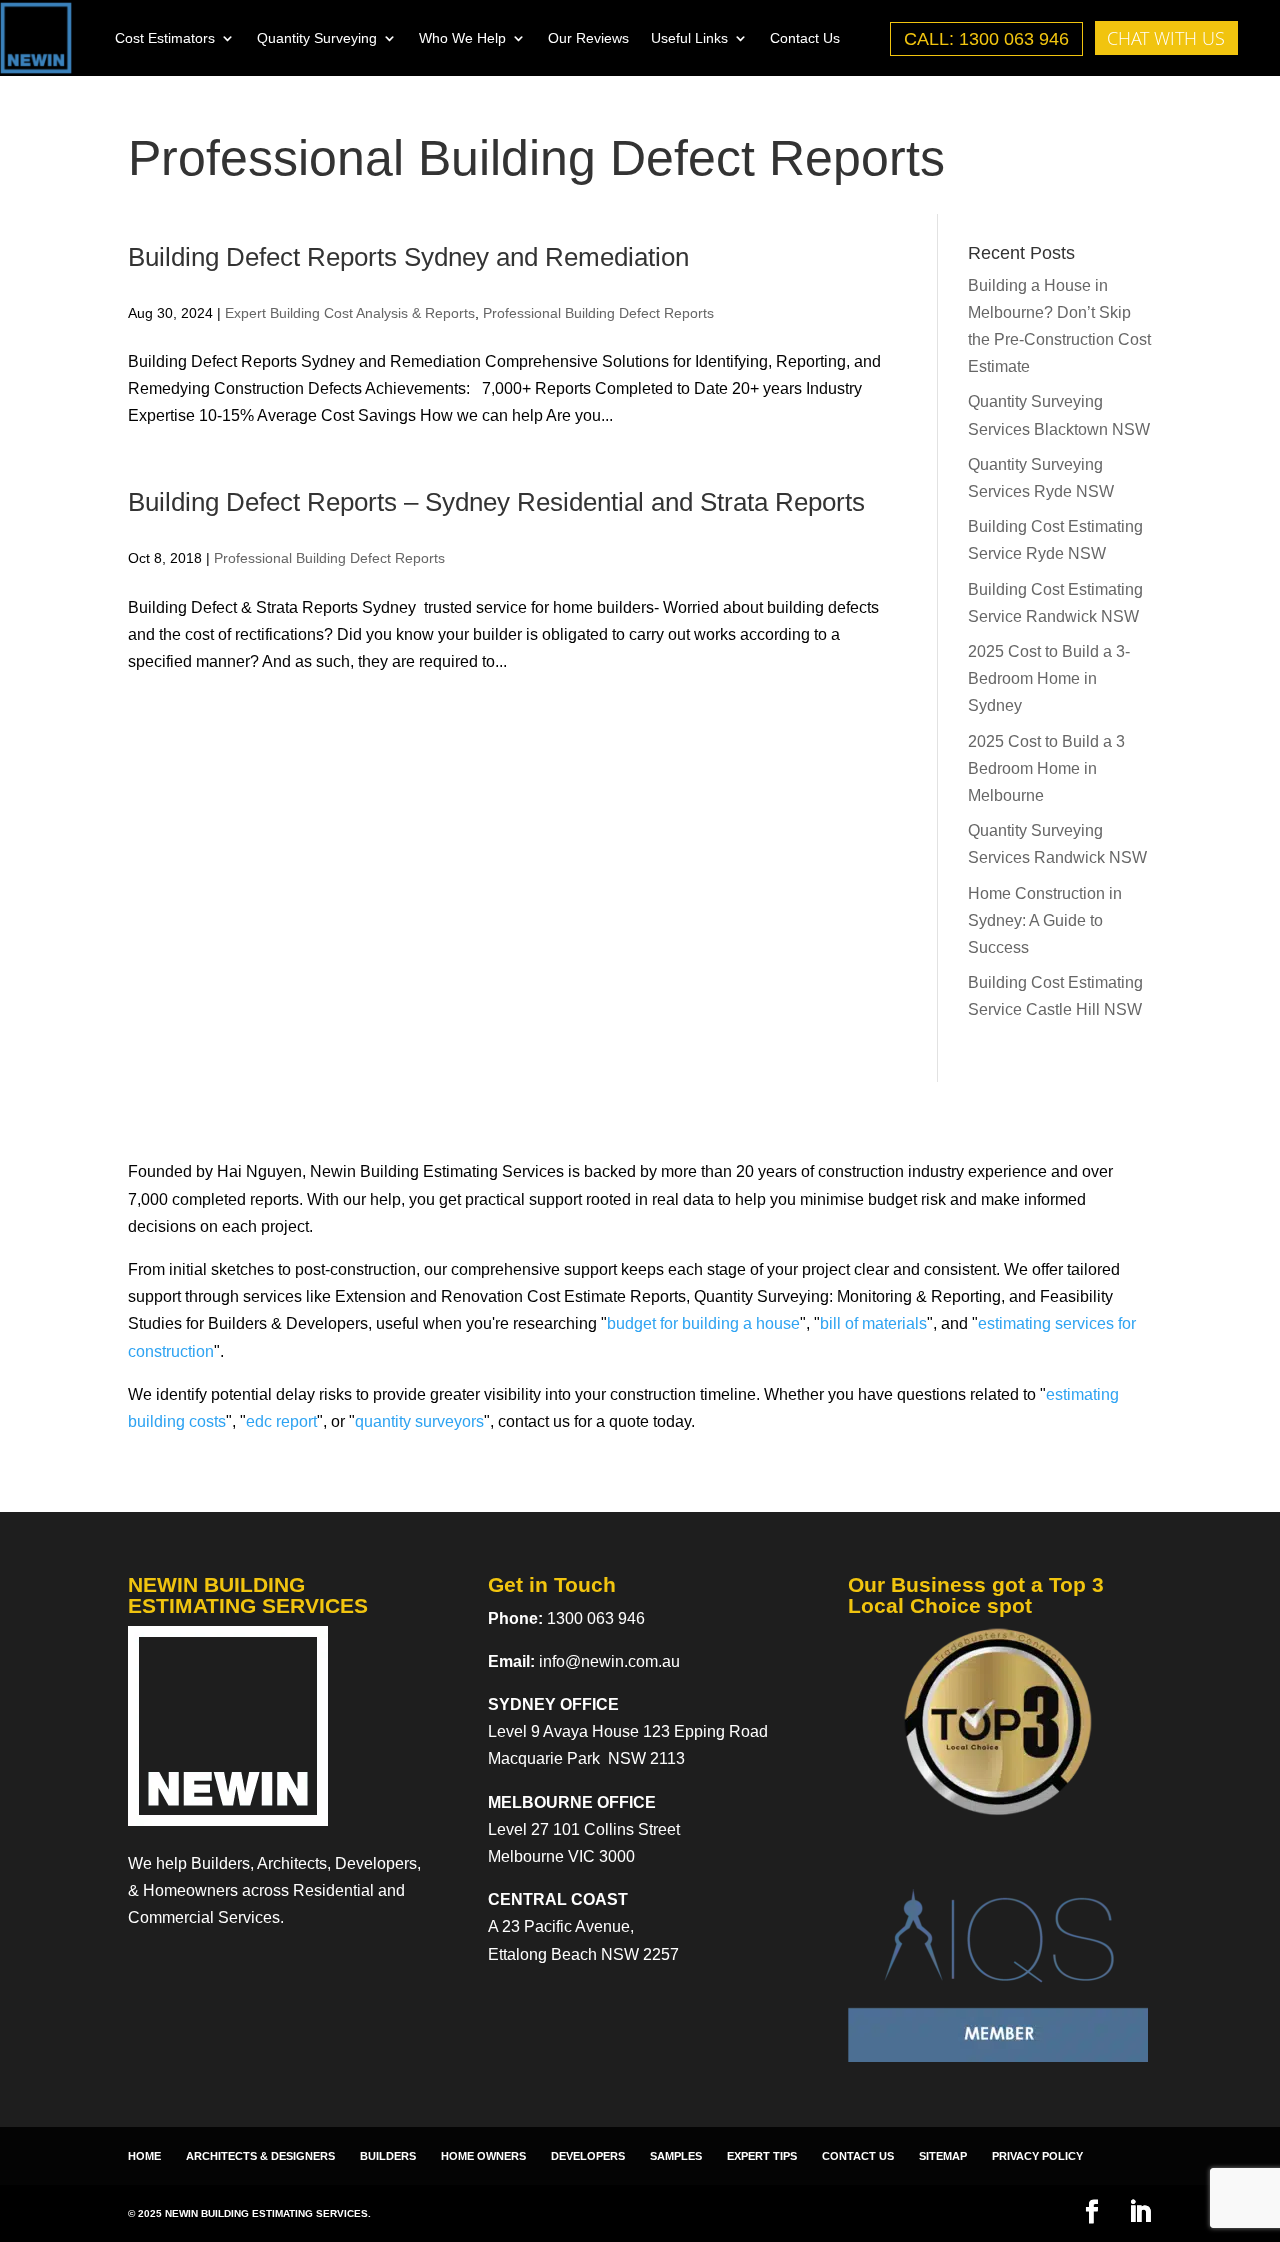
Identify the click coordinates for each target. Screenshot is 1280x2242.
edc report (281, 1421)
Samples (676, 2156)
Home (144, 2156)
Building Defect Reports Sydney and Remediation (408, 257)
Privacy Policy (1037, 2156)
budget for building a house (703, 1323)
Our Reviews (588, 38)
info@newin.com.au (609, 1661)
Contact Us (805, 38)
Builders (388, 2156)
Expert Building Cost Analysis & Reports (350, 313)
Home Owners (483, 2156)
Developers (588, 2156)
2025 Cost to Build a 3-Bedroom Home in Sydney (1049, 678)
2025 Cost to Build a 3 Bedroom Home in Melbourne (1046, 768)
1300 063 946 (596, 1618)
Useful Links (689, 38)
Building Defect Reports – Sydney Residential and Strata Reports (496, 502)
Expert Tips (762, 2156)
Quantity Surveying (317, 38)
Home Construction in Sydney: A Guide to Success (1045, 920)
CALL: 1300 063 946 (986, 39)
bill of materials (873, 1323)
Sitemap (943, 2156)
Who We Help (462, 38)
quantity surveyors (419, 1421)
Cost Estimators (165, 38)
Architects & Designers (260, 2156)
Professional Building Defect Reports (598, 313)
